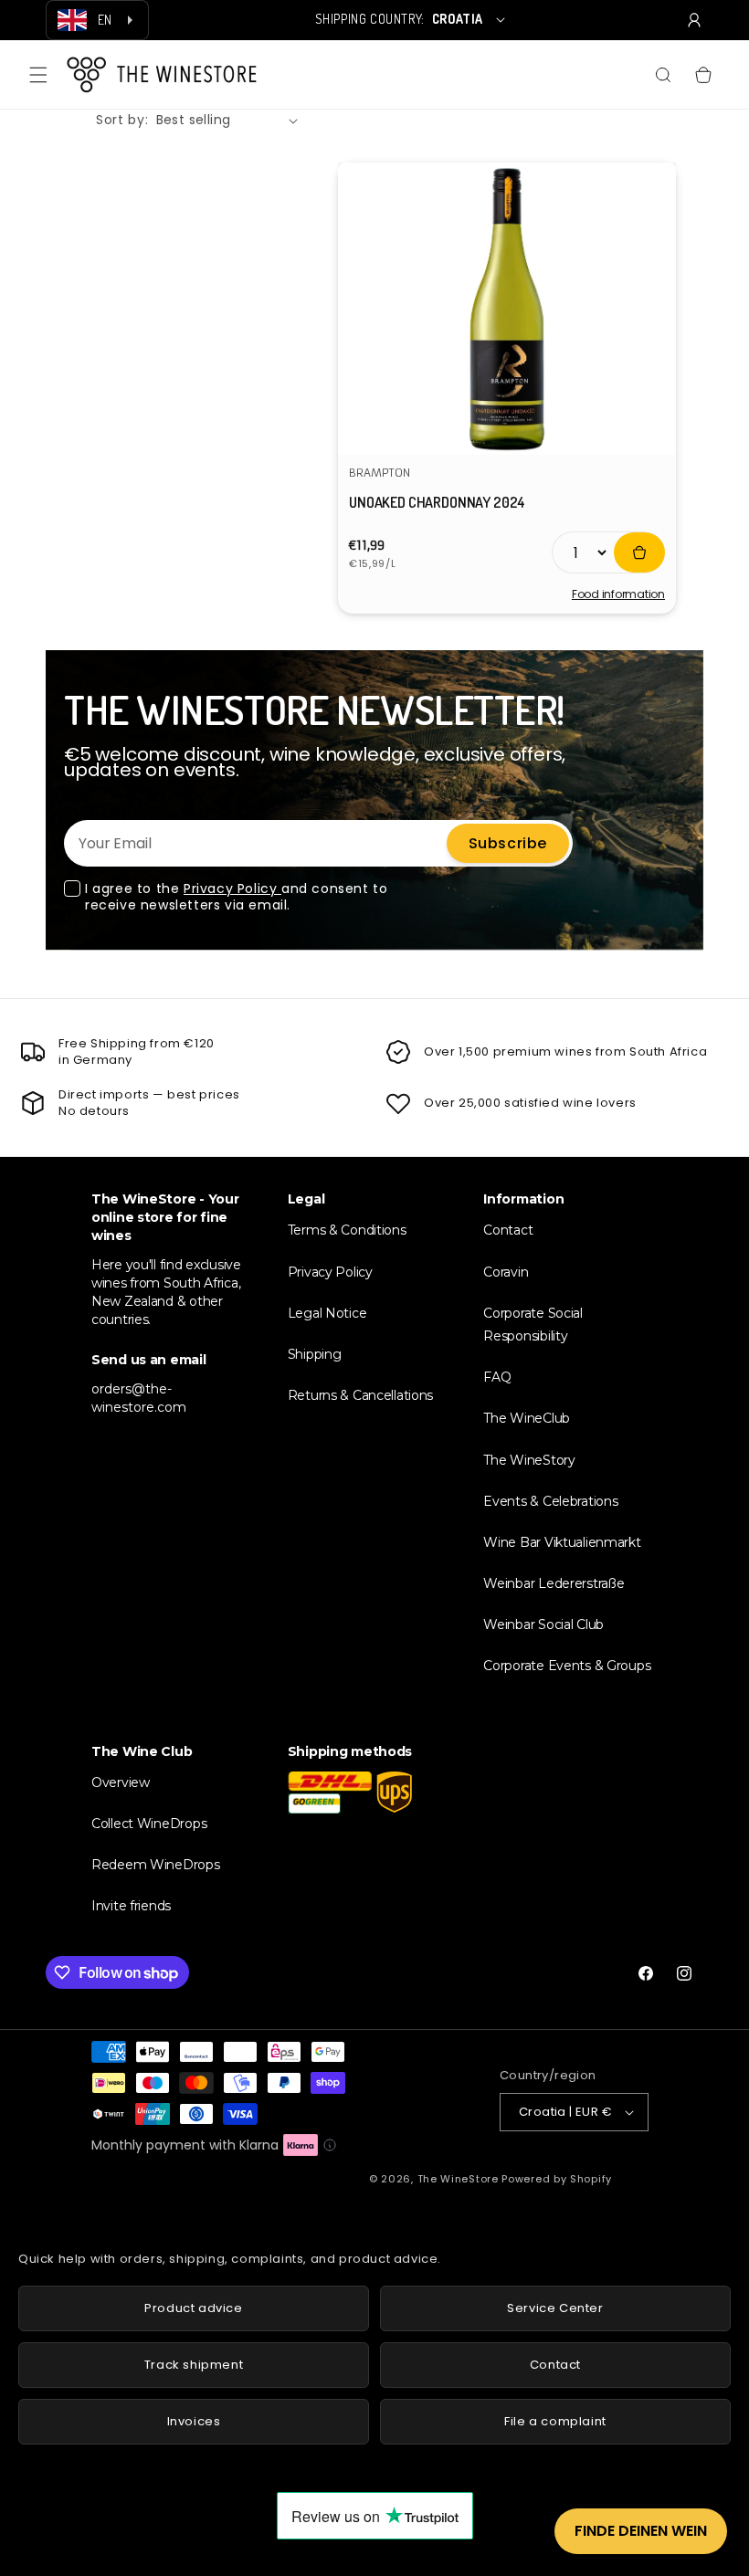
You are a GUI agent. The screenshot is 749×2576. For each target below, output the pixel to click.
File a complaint (555, 2421)
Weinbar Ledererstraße (554, 1583)
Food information (618, 594)
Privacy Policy (232, 888)
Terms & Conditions (347, 1230)
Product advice (193, 2308)
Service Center (555, 2308)
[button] (38, 75)
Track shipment (194, 2365)
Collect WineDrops (149, 1824)
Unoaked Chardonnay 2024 (437, 502)
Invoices (194, 2421)
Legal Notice (327, 1313)
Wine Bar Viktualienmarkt (562, 1542)
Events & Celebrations (550, 1501)
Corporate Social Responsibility (533, 1325)
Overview (121, 1782)
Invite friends (131, 1906)
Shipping (315, 1354)
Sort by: (122, 120)
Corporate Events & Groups (567, 1666)
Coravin (506, 1272)
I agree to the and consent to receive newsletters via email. (236, 897)
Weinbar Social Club (543, 1624)
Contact (508, 1230)
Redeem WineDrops (156, 1865)
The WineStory (529, 1460)
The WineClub (527, 1418)
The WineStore (458, 2179)
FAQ (497, 1377)
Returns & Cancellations (361, 1395)
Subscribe (508, 843)
